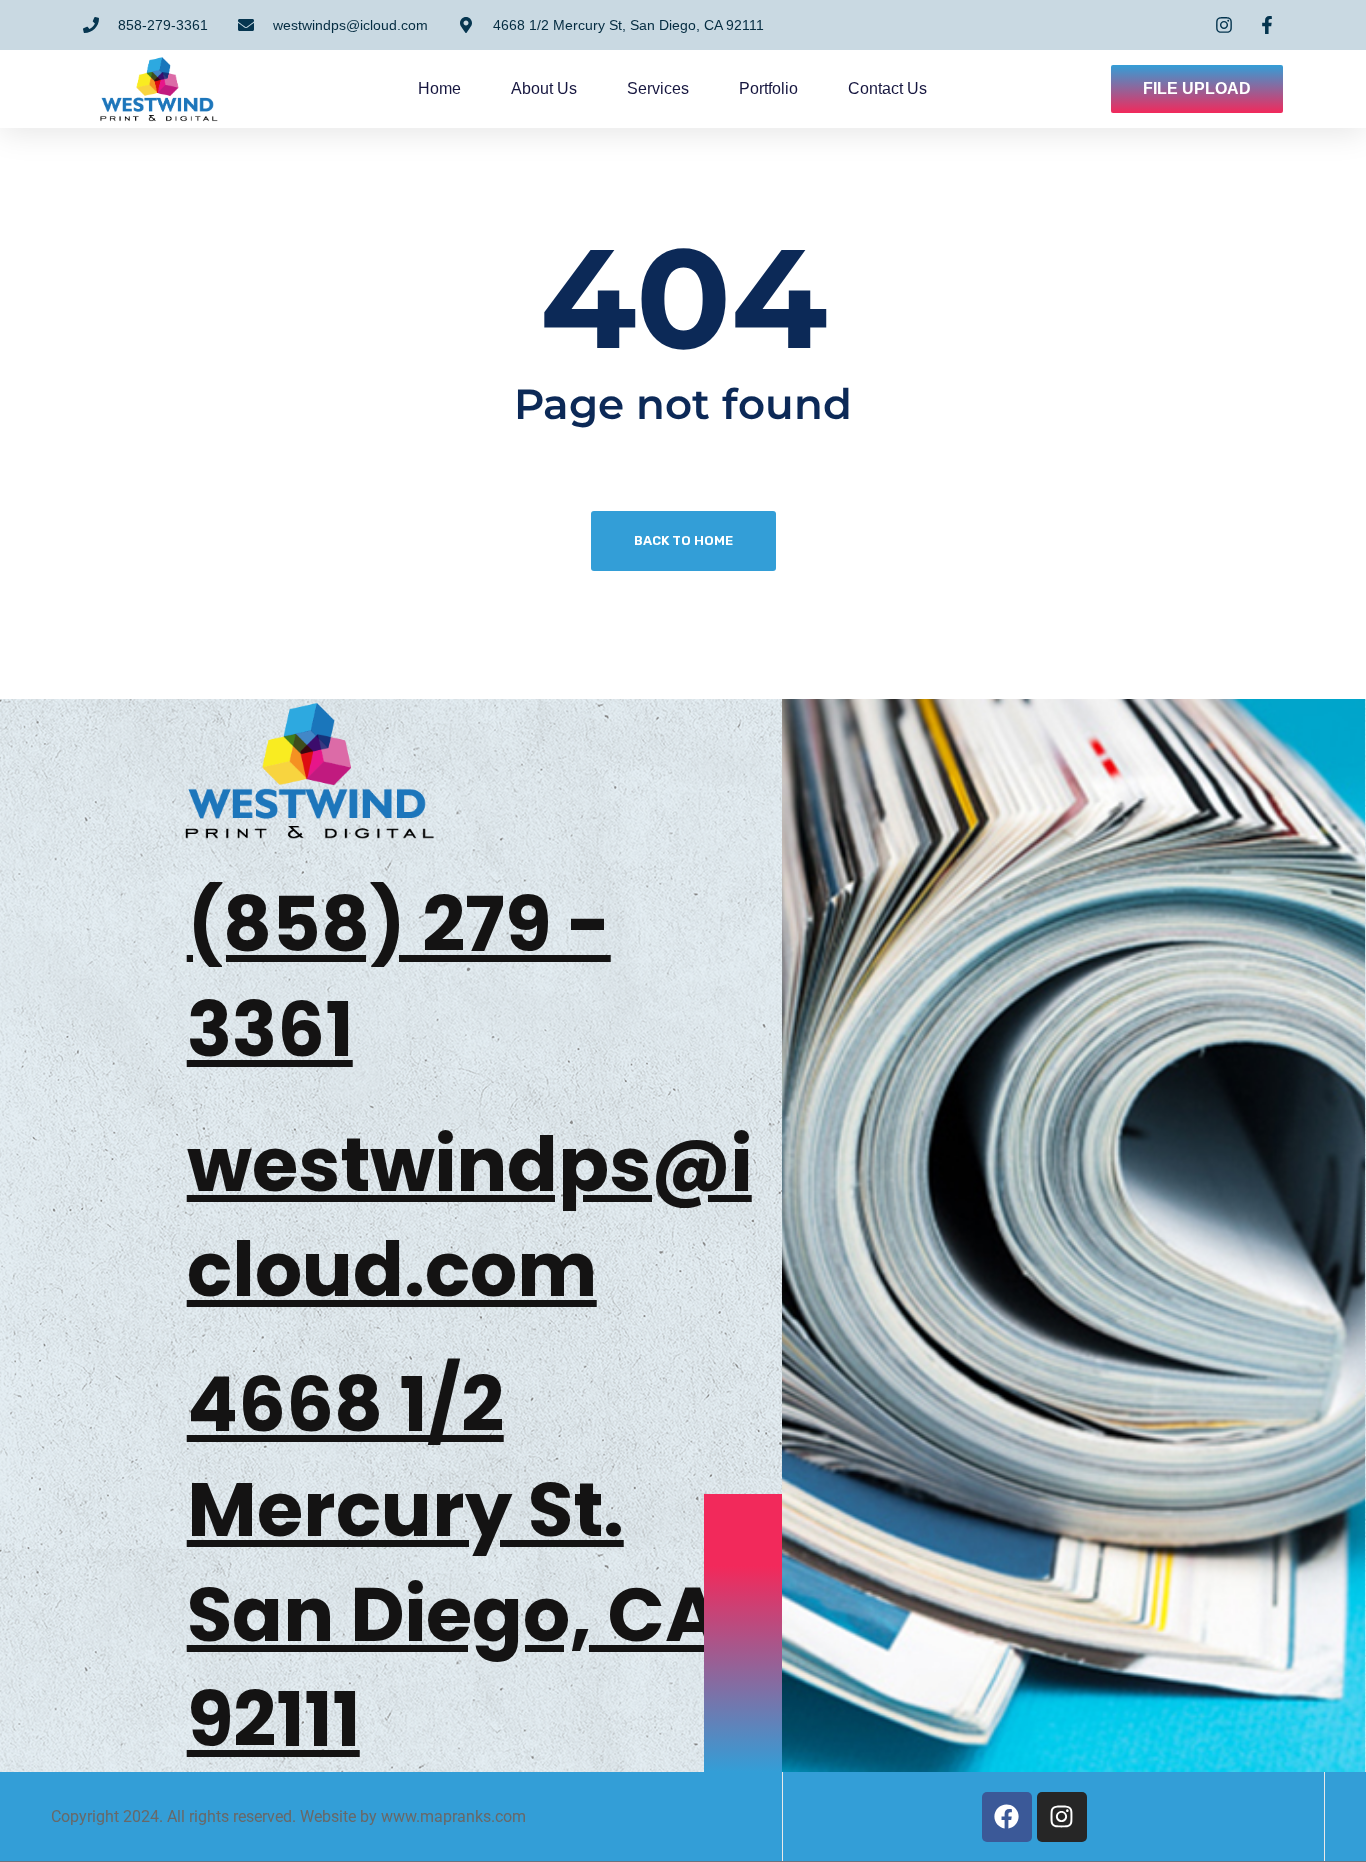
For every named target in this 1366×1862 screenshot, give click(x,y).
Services (658, 88)
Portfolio (768, 88)
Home (439, 88)
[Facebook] (1007, 1817)
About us (544, 88)
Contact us (887, 88)
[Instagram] (1062, 1817)
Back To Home (683, 540)
